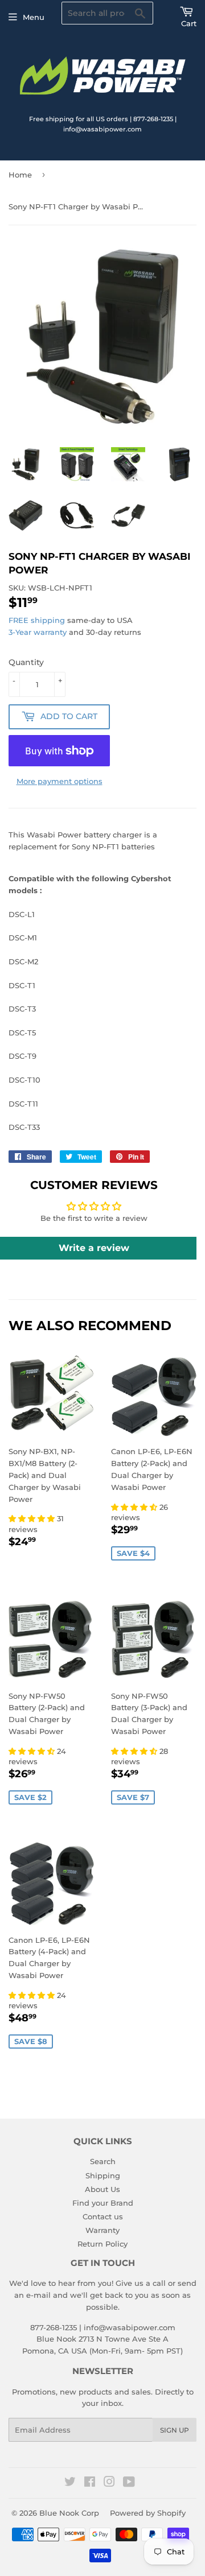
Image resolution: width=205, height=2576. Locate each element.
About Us (102, 2189)
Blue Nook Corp (69, 2513)
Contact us (103, 2216)
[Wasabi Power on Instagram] (109, 2483)
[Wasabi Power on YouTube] (129, 2483)
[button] (33, 1518)
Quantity (26, 662)
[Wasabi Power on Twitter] (70, 2483)
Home (20, 175)
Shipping (103, 2175)
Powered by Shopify (148, 2513)
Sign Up (175, 2430)
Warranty (102, 2230)
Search (103, 2161)
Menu (34, 17)
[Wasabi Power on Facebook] (90, 2483)
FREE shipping (37, 620)
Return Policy (102, 2244)
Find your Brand (103, 2203)
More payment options (60, 781)
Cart (189, 23)
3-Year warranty (39, 632)
